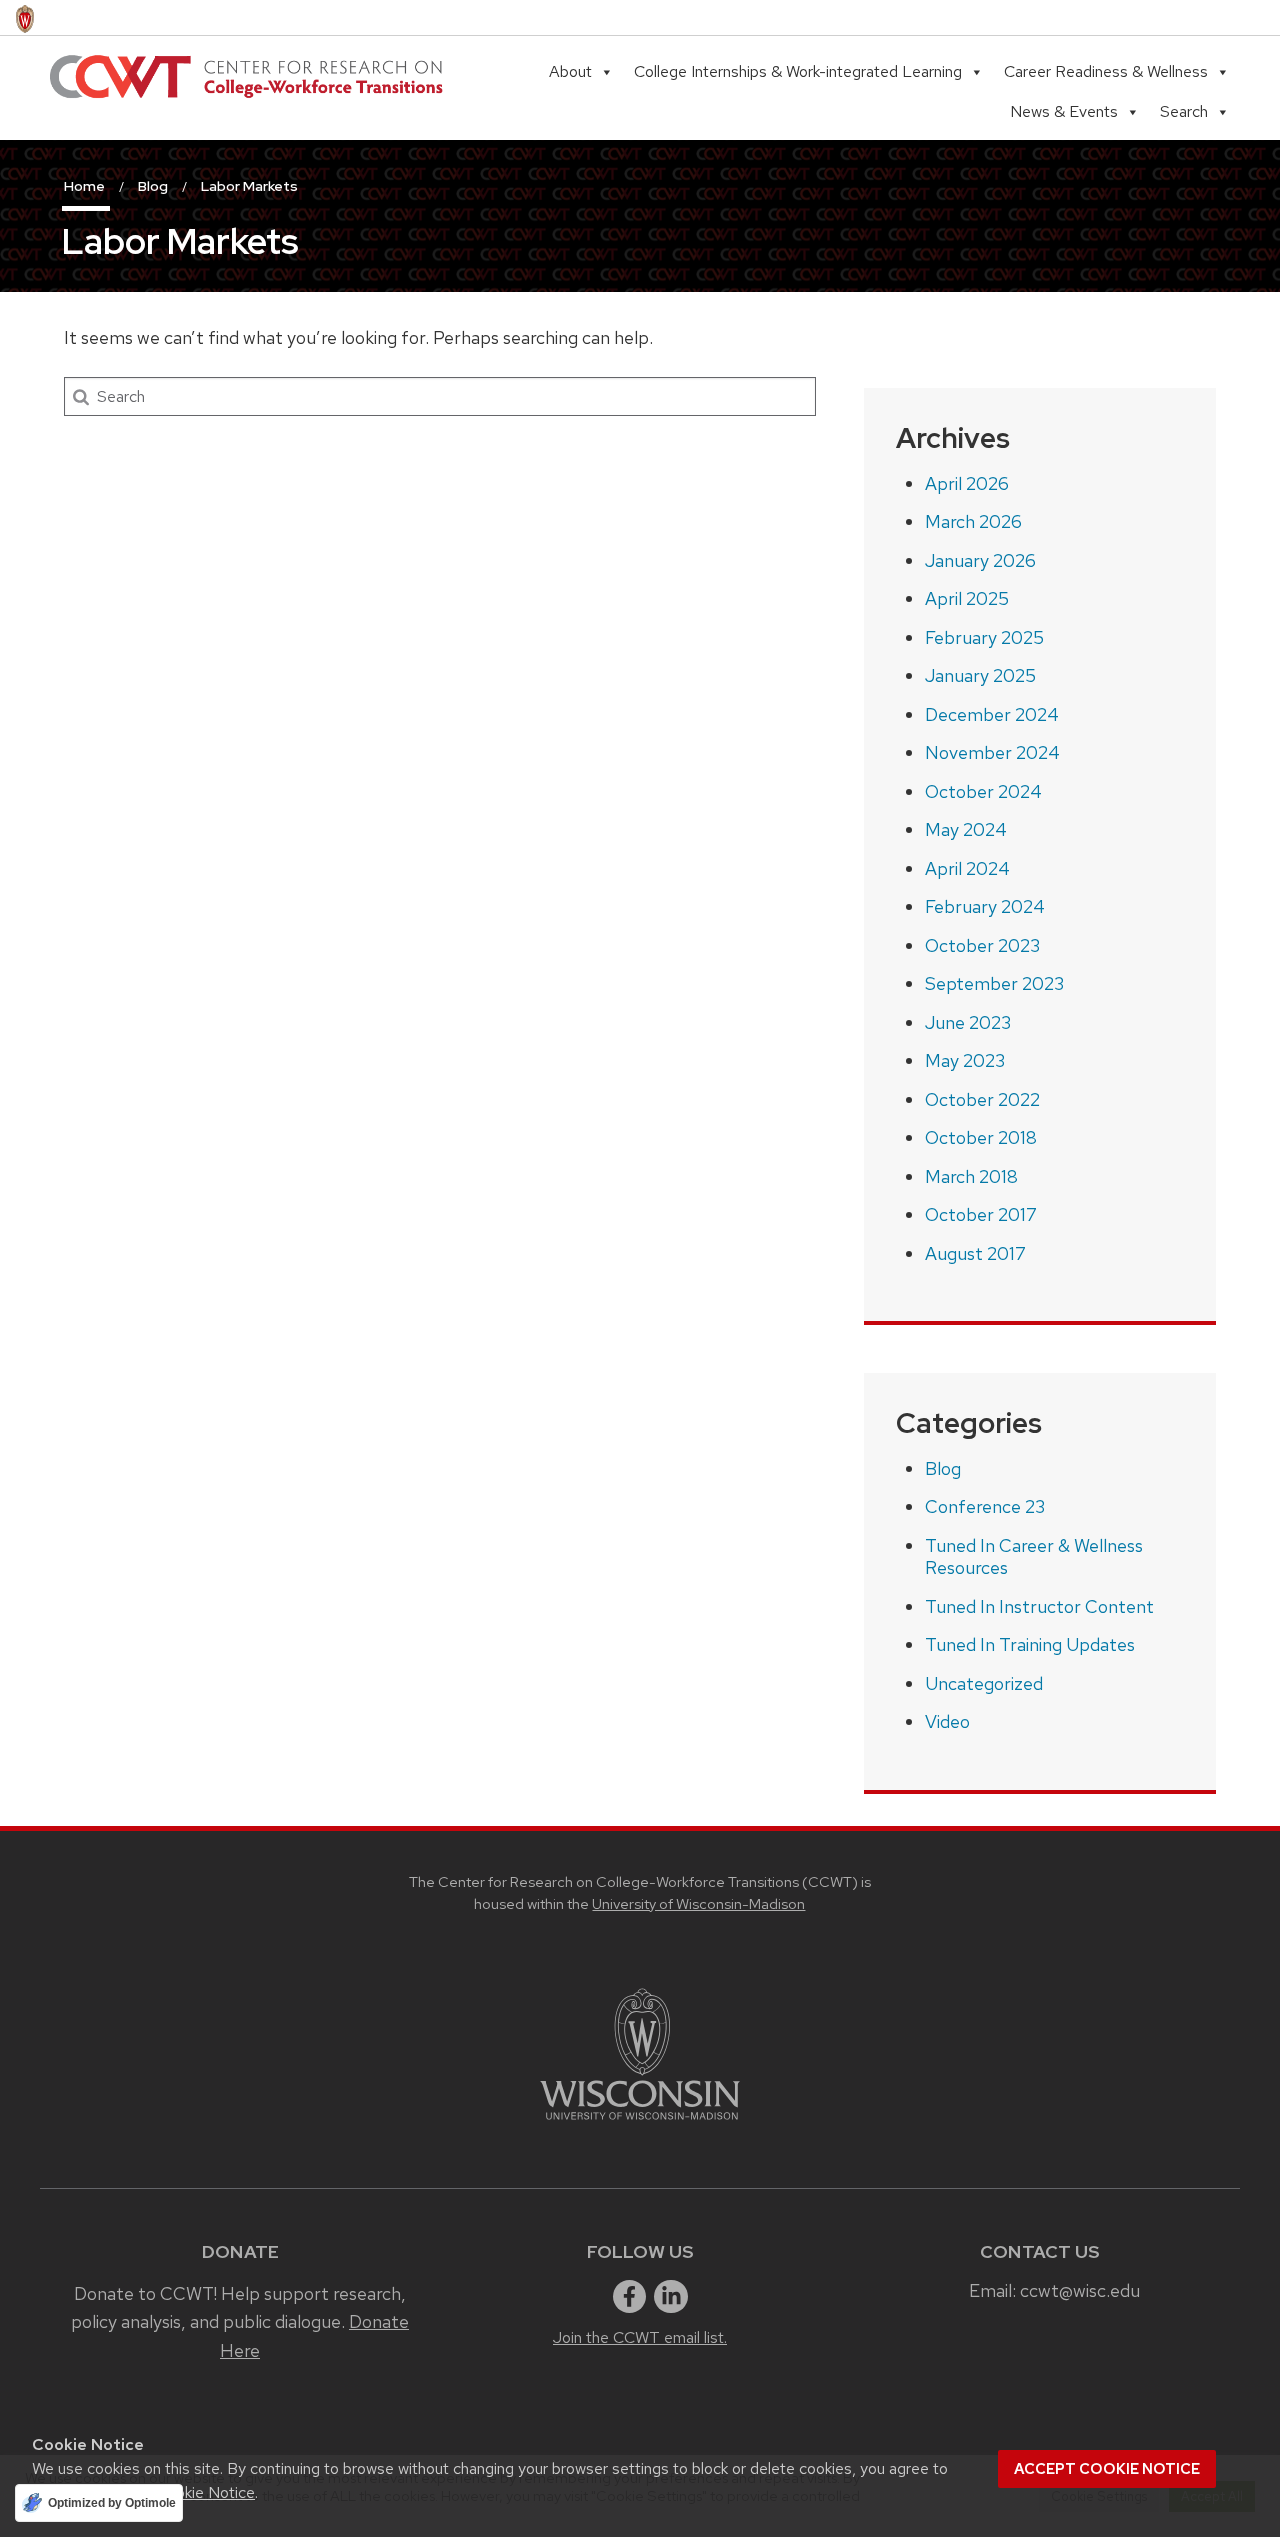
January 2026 (980, 560)
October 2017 (981, 1214)
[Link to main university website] (640, 2123)
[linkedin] (671, 2297)
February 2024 (985, 906)
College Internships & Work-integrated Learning (798, 71)
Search (1184, 111)
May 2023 (965, 1060)
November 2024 (992, 752)
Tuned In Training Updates (1030, 1644)
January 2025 (980, 675)
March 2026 (973, 521)
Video (947, 1721)
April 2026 (967, 483)
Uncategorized (984, 1683)
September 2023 (994, 983)
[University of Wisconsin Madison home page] (25, 17)
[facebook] (630, 2297)
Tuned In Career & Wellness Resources (1034, 1557)
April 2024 (967, 868)
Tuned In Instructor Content (1039, 1606)
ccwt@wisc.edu (1080, 2290)
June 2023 (968, 1022)
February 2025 (984, 637)
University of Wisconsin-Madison (698, 1904)
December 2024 (992, 714)
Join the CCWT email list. (640, 2337)
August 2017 (975, 1253)
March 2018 (971, 1176)
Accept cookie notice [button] (1107, 2469)
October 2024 (983, 791)
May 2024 (966, 829)
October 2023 (982, 945)
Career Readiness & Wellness (1106, 71)
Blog (943, 1468)
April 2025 (967, 598)
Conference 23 (985, 1506)
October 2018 (981, 1137)
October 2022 (982, 1099)
